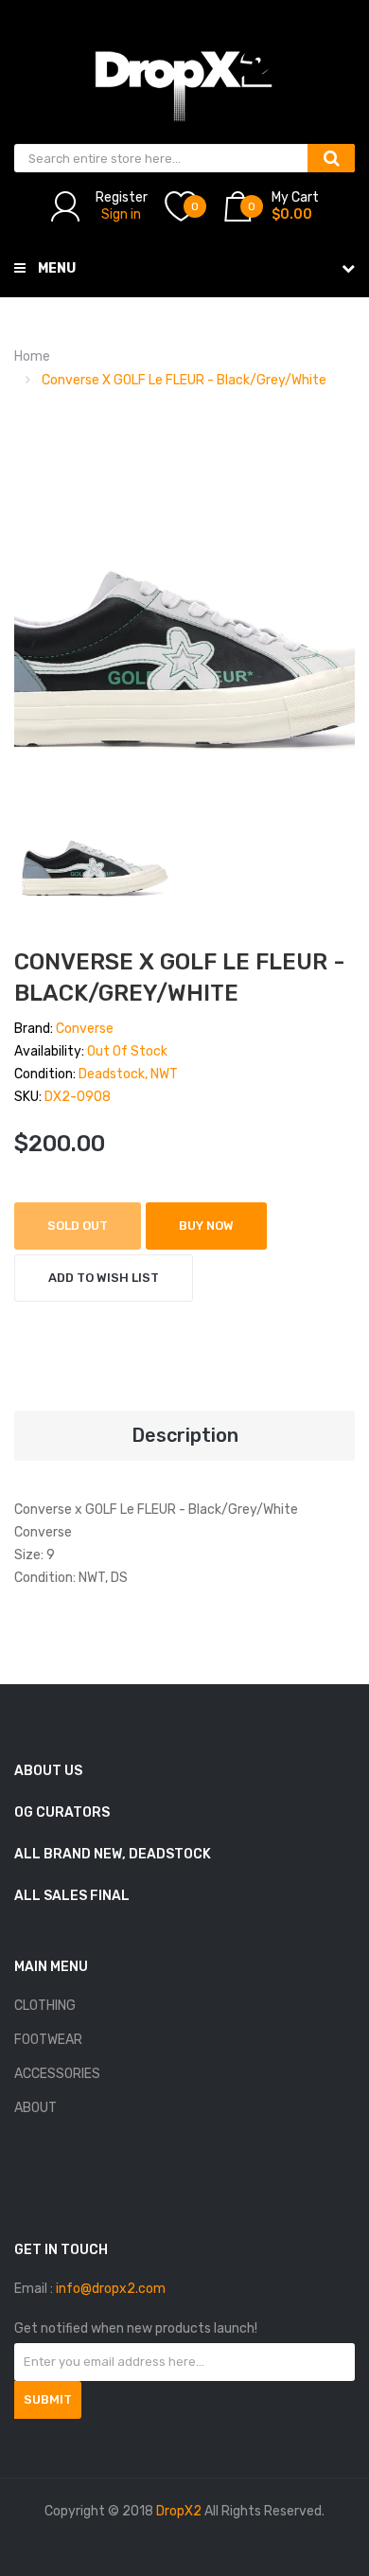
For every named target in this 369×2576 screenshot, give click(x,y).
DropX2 (179, 2511)
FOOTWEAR (48, 2040)
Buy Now (206, 1226)
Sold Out (78, 1226)
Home (32, 356)
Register (122, 197)
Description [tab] (185, 1435)
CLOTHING (45, 2006)
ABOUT (35, 2108)
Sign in (121, 214)
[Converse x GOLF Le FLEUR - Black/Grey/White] (95, 852)
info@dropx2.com (111, 2289)
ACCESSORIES (57, 2074)
